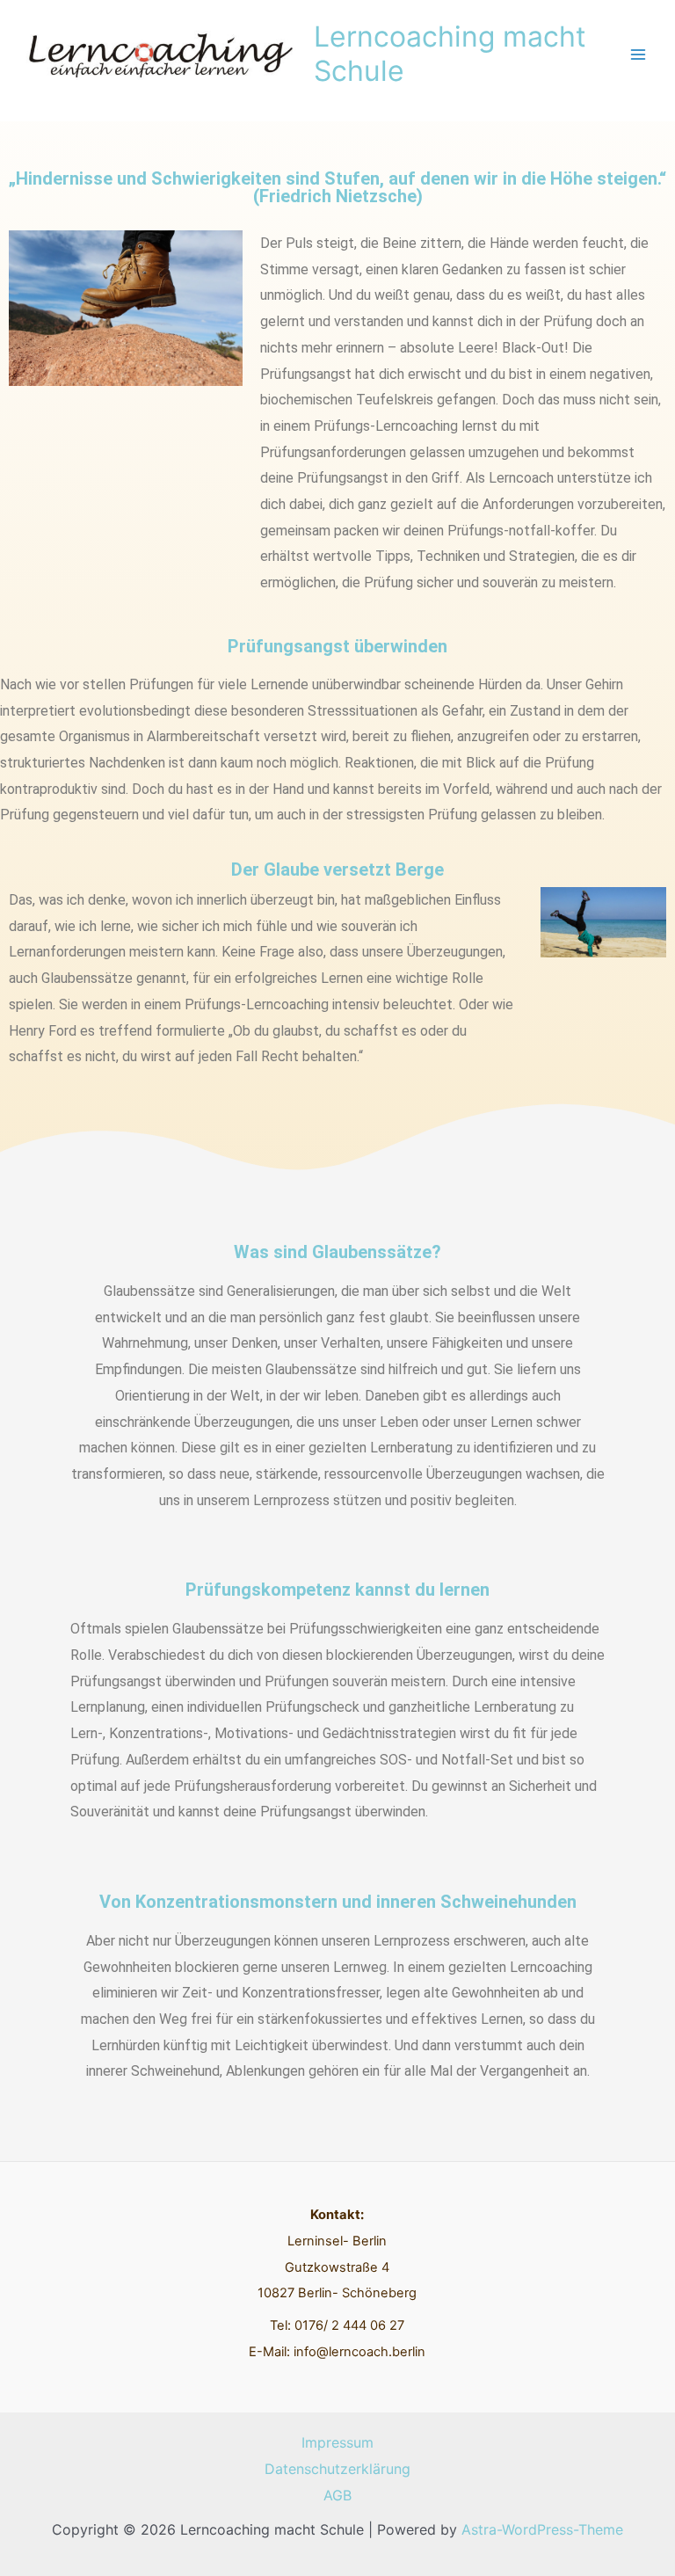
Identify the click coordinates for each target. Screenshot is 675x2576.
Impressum (337, 2442)
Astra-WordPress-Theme (542, 2529)
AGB (337, 2495)
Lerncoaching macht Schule (450, 53)
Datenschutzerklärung (337, 2469)
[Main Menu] (638, 55)
